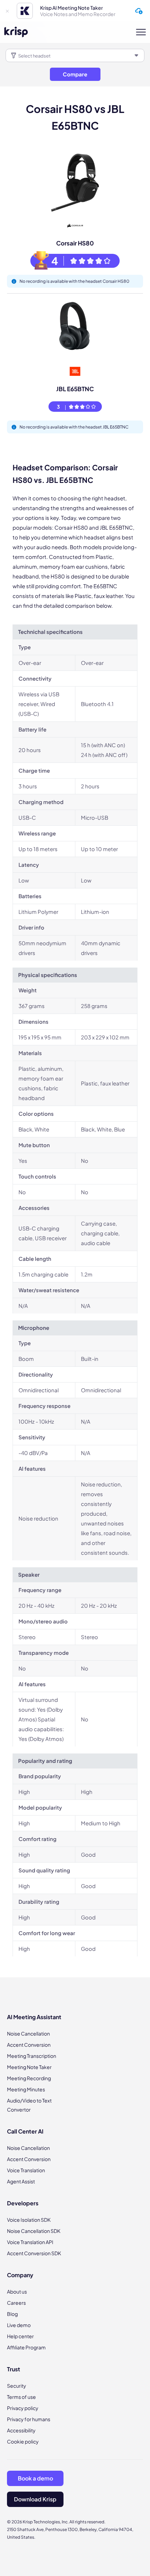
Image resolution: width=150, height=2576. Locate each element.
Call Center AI (25, 2131)
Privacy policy (23, 2408)
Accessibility (21, 2430)
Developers (23, 2203)
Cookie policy (23, 2441)
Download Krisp (35, 2499)
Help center (20, 2336)
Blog (12, 2314)
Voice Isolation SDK (29, 2220)
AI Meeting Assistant (34, 2017)
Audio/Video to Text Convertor (29, 2105)
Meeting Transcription (32, 2056)
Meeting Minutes (26, 2089)
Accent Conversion (29, 2045)
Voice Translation (26, 2170)
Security (17, 2386)
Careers (16, 2303)
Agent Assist (21, 2181)
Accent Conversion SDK (34, 2253)
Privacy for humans (29, 2419)
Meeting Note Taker (29, 2067)
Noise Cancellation (28, 2033)
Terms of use (21, 2397)
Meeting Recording (29, 2078)
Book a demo (35, 2478)
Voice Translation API (30, 2242)
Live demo (19, 2325)
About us (17, 2291)
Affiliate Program (26, 2347)
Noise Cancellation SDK (34, 2231)
